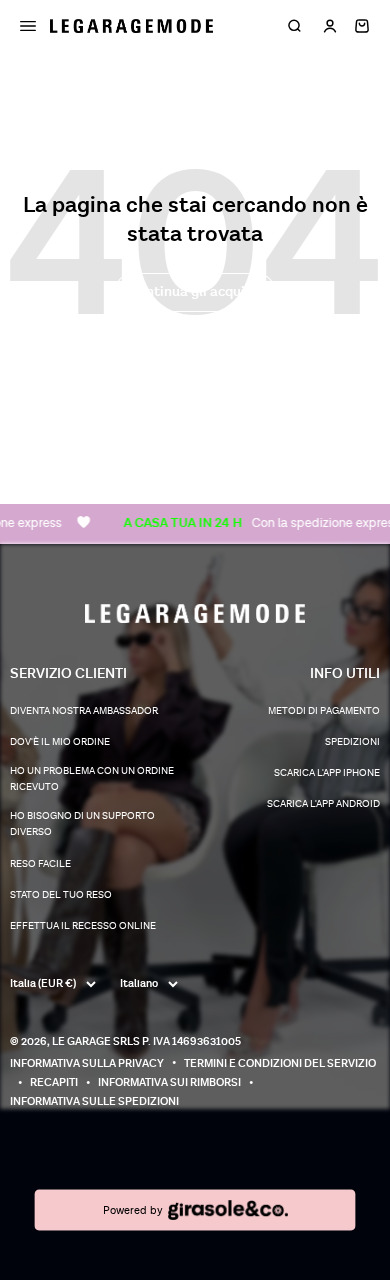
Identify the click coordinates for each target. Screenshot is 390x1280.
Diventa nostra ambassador (84, 711)
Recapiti (54, 1082)
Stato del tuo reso (61, 895)
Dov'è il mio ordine (60, 742)
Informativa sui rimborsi (169, 1082)
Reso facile (40, 864)
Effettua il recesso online (83, 926)
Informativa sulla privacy (87, 1063)
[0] (362, 26)
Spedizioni (352, 742)
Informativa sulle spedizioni (94, 1101)
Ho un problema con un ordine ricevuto (92, 779)
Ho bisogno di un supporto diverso (82, 824)
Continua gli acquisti (195, 291)
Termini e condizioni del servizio (280, 1063)
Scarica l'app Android (323, 804)
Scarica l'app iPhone (327, 773)
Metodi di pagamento (324, 711)
